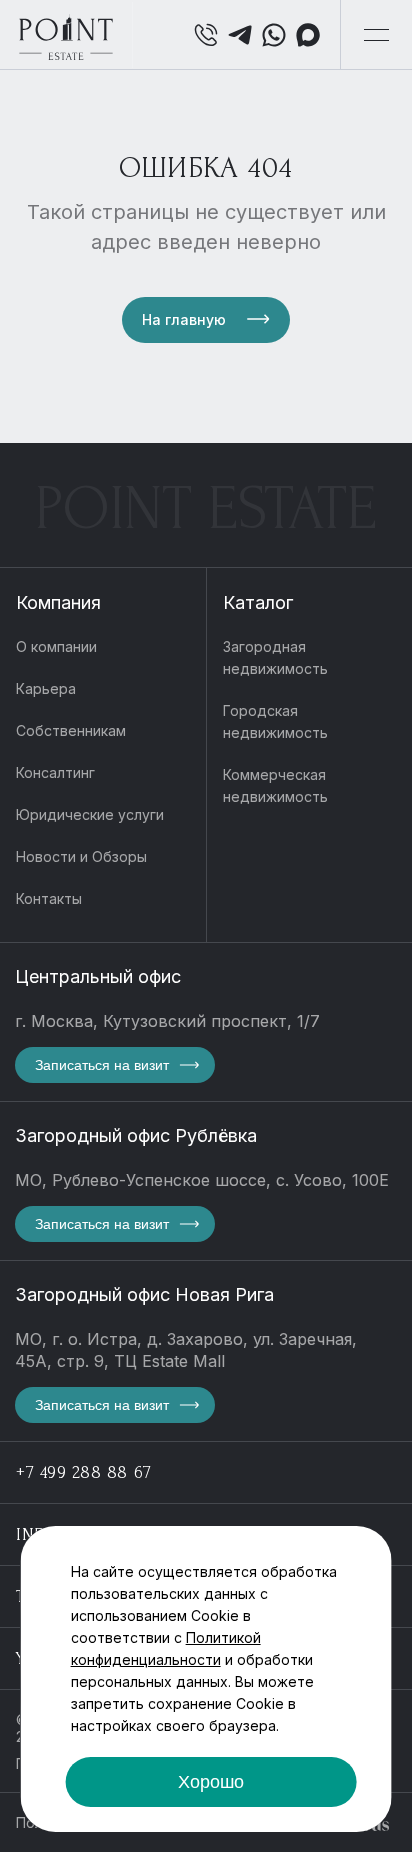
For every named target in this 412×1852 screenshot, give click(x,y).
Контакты (49, 898)
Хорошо (211, 1782)
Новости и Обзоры (81, 856)
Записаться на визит (102, 1065)
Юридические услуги (90, 814)
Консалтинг (55, 772)
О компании (56, 646)
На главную (184, 319)
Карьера (46, 688)
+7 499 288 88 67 (84, 1472)
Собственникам (71, 730)
